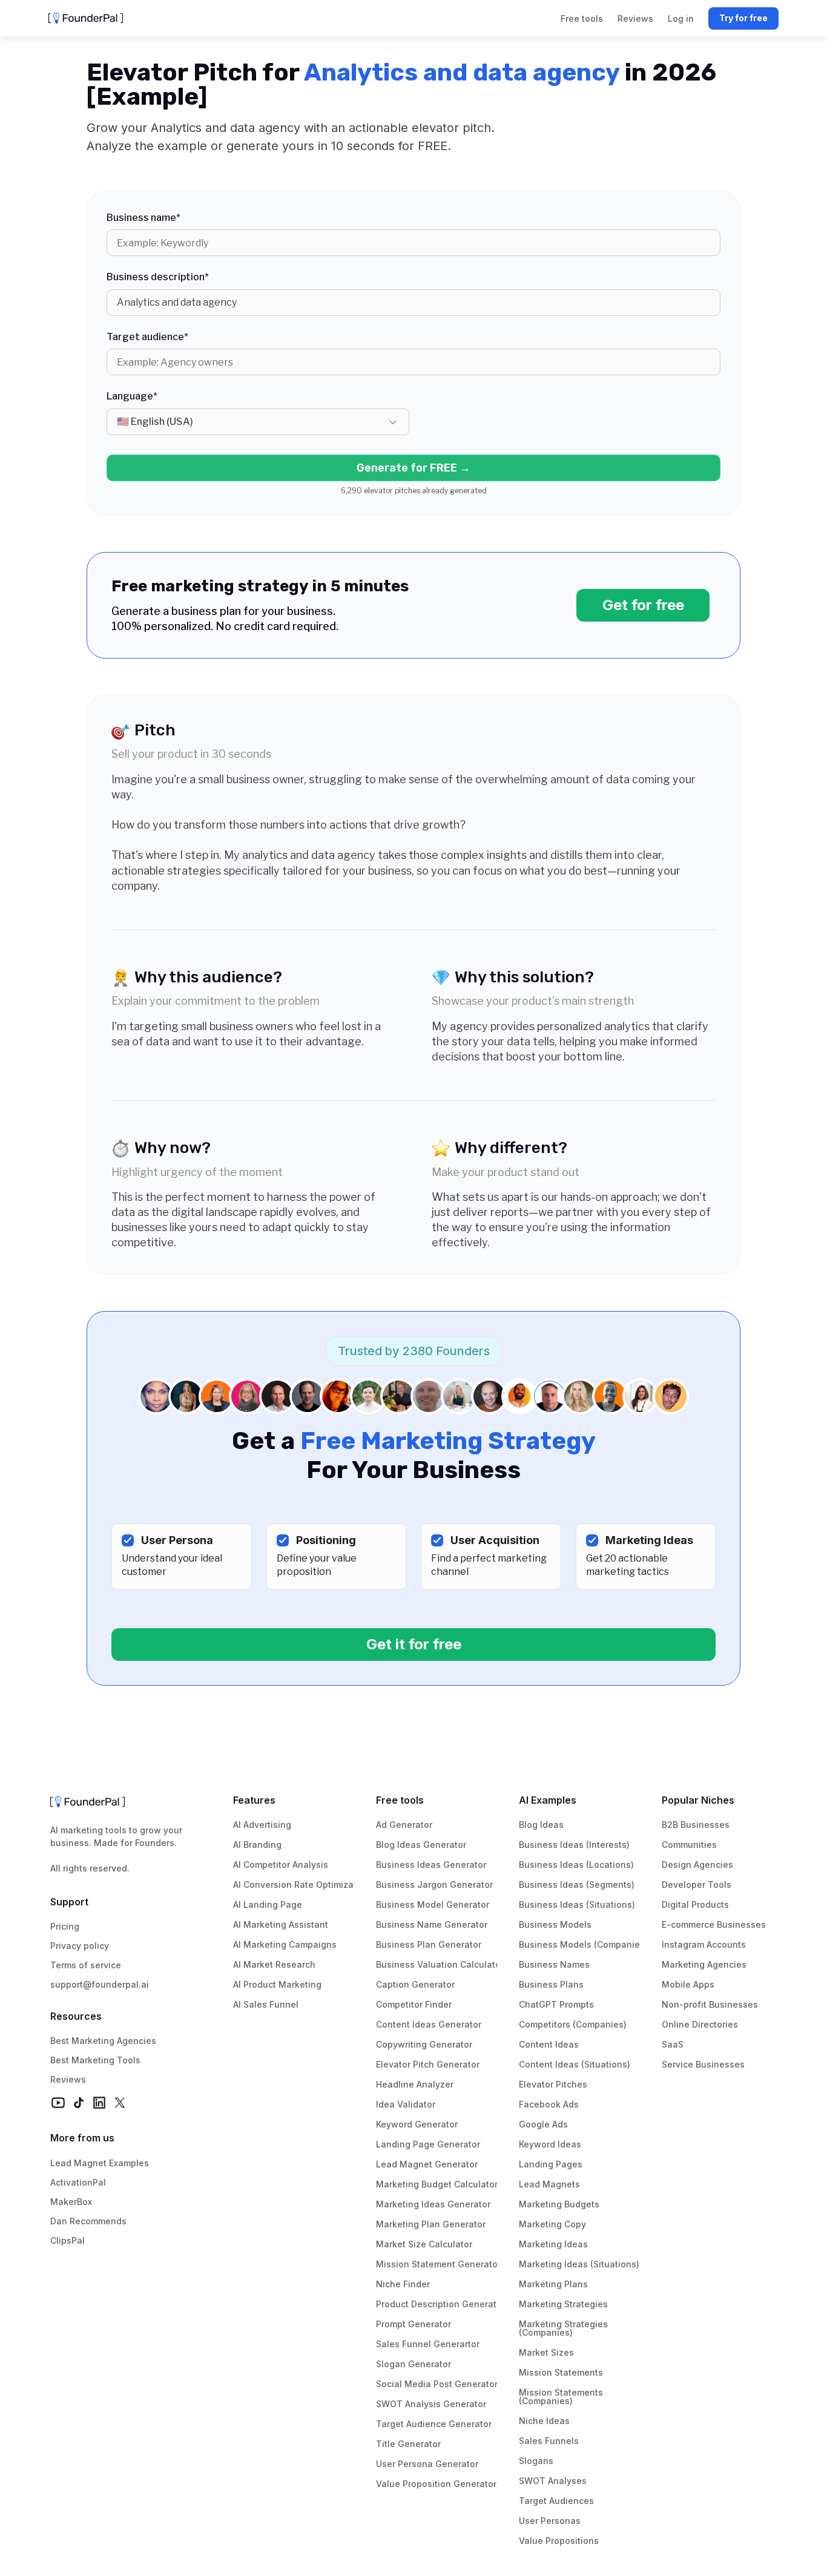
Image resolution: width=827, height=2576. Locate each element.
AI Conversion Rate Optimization (301, 1884)
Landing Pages (551, 2164)
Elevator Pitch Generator (428, 2064)
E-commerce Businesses (714, 1924)
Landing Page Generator (428, 2144)
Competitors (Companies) (573, 2024)
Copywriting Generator (424, 2044)
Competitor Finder (414, 2004)
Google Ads (543, 2124)
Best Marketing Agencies (103, 2041)
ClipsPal (68, 2240)
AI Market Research (274, 1964)
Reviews (68, 2079)
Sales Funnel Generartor (428, 2344)
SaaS (673, 2044)
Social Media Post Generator (437, 2384)
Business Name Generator (432, 1924)
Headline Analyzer (415, 2084)
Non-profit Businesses (710, 2004)
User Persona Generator (427, 2464)
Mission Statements (561, 2372)
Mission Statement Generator (438, 2264)
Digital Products (695, 1904)
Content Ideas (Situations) (575, 2064)
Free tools (400, 1800)
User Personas (550, 2521)
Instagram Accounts (704, 1944)
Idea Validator (406, 2104)
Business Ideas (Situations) (577, 1904)
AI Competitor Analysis (281, 1865)
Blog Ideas (541, 1825)
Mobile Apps (688, 1984)
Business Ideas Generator (431, 1865)
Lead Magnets (549, 2184)
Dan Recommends (88, 2221)
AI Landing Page (268, 1904)
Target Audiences (556, 2501)
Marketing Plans (553, 2284)
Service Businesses (703, 2064)
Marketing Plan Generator (431, 2224)
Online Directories (700, 2024)
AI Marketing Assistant (281, 1924)
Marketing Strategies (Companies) (565, 2328)
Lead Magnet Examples (100, 2163)
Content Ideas (549, 2044)
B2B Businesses (696, 1825)
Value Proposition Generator (436, 2484)
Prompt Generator (413, 2324)
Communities (689, 1845)
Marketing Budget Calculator (437, 2184)
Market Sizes (546, 2352)
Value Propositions (559, 2541)
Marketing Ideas (553, 2244)
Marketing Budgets (559, 2204)
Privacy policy (80, 1946)
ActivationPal (78, 2182)
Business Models (555, 1924)
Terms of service (86, 1965)
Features (254, 1800)
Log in (681, 18)
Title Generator (408, 2444)
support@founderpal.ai (100, 1984)
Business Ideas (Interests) (574, 1845)
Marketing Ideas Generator (433, 2204)
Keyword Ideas (550, 2144)
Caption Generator (415, 1984)
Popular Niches (698, 1800)
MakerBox (71, 2202)
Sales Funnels (549, 2441)
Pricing (65, 1926)
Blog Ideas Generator (421, 1845)
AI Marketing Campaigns (285, 1944)
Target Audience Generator (434, 2424)
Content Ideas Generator (429, 2024)
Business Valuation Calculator (440, 1964)
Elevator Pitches (553, 2084)
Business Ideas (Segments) (577, 1884)
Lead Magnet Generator (427, 2164)
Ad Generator (404, 1825)
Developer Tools (697, 1884)
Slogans (536, 2461)
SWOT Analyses (553, 2481)
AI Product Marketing (277, 1984)
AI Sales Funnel (266, 2004)
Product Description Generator (440, 2304)
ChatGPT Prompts (556, 2004)
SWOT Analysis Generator (431, 2404)
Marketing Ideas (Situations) (579, 2264)
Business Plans (551, 1984)
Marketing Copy (552, 2224)
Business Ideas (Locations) (576, 1865)
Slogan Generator (413, 2364)
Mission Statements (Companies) (562, 2397)
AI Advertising (262, 1825)
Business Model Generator (433, 1904)
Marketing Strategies (563, 2304)
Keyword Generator (417, 2124)
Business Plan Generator (429, 1944)
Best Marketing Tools (95, 2060)
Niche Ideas (544, 2421)
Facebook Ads (549, 2104)
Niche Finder (403, 2284)
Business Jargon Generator (434, 1884)
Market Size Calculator (424, 2244)
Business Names (554, 1964)
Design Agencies (697, 1865)
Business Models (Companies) (583, 1944)
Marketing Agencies (704, 1964)
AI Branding (257, 1845)
